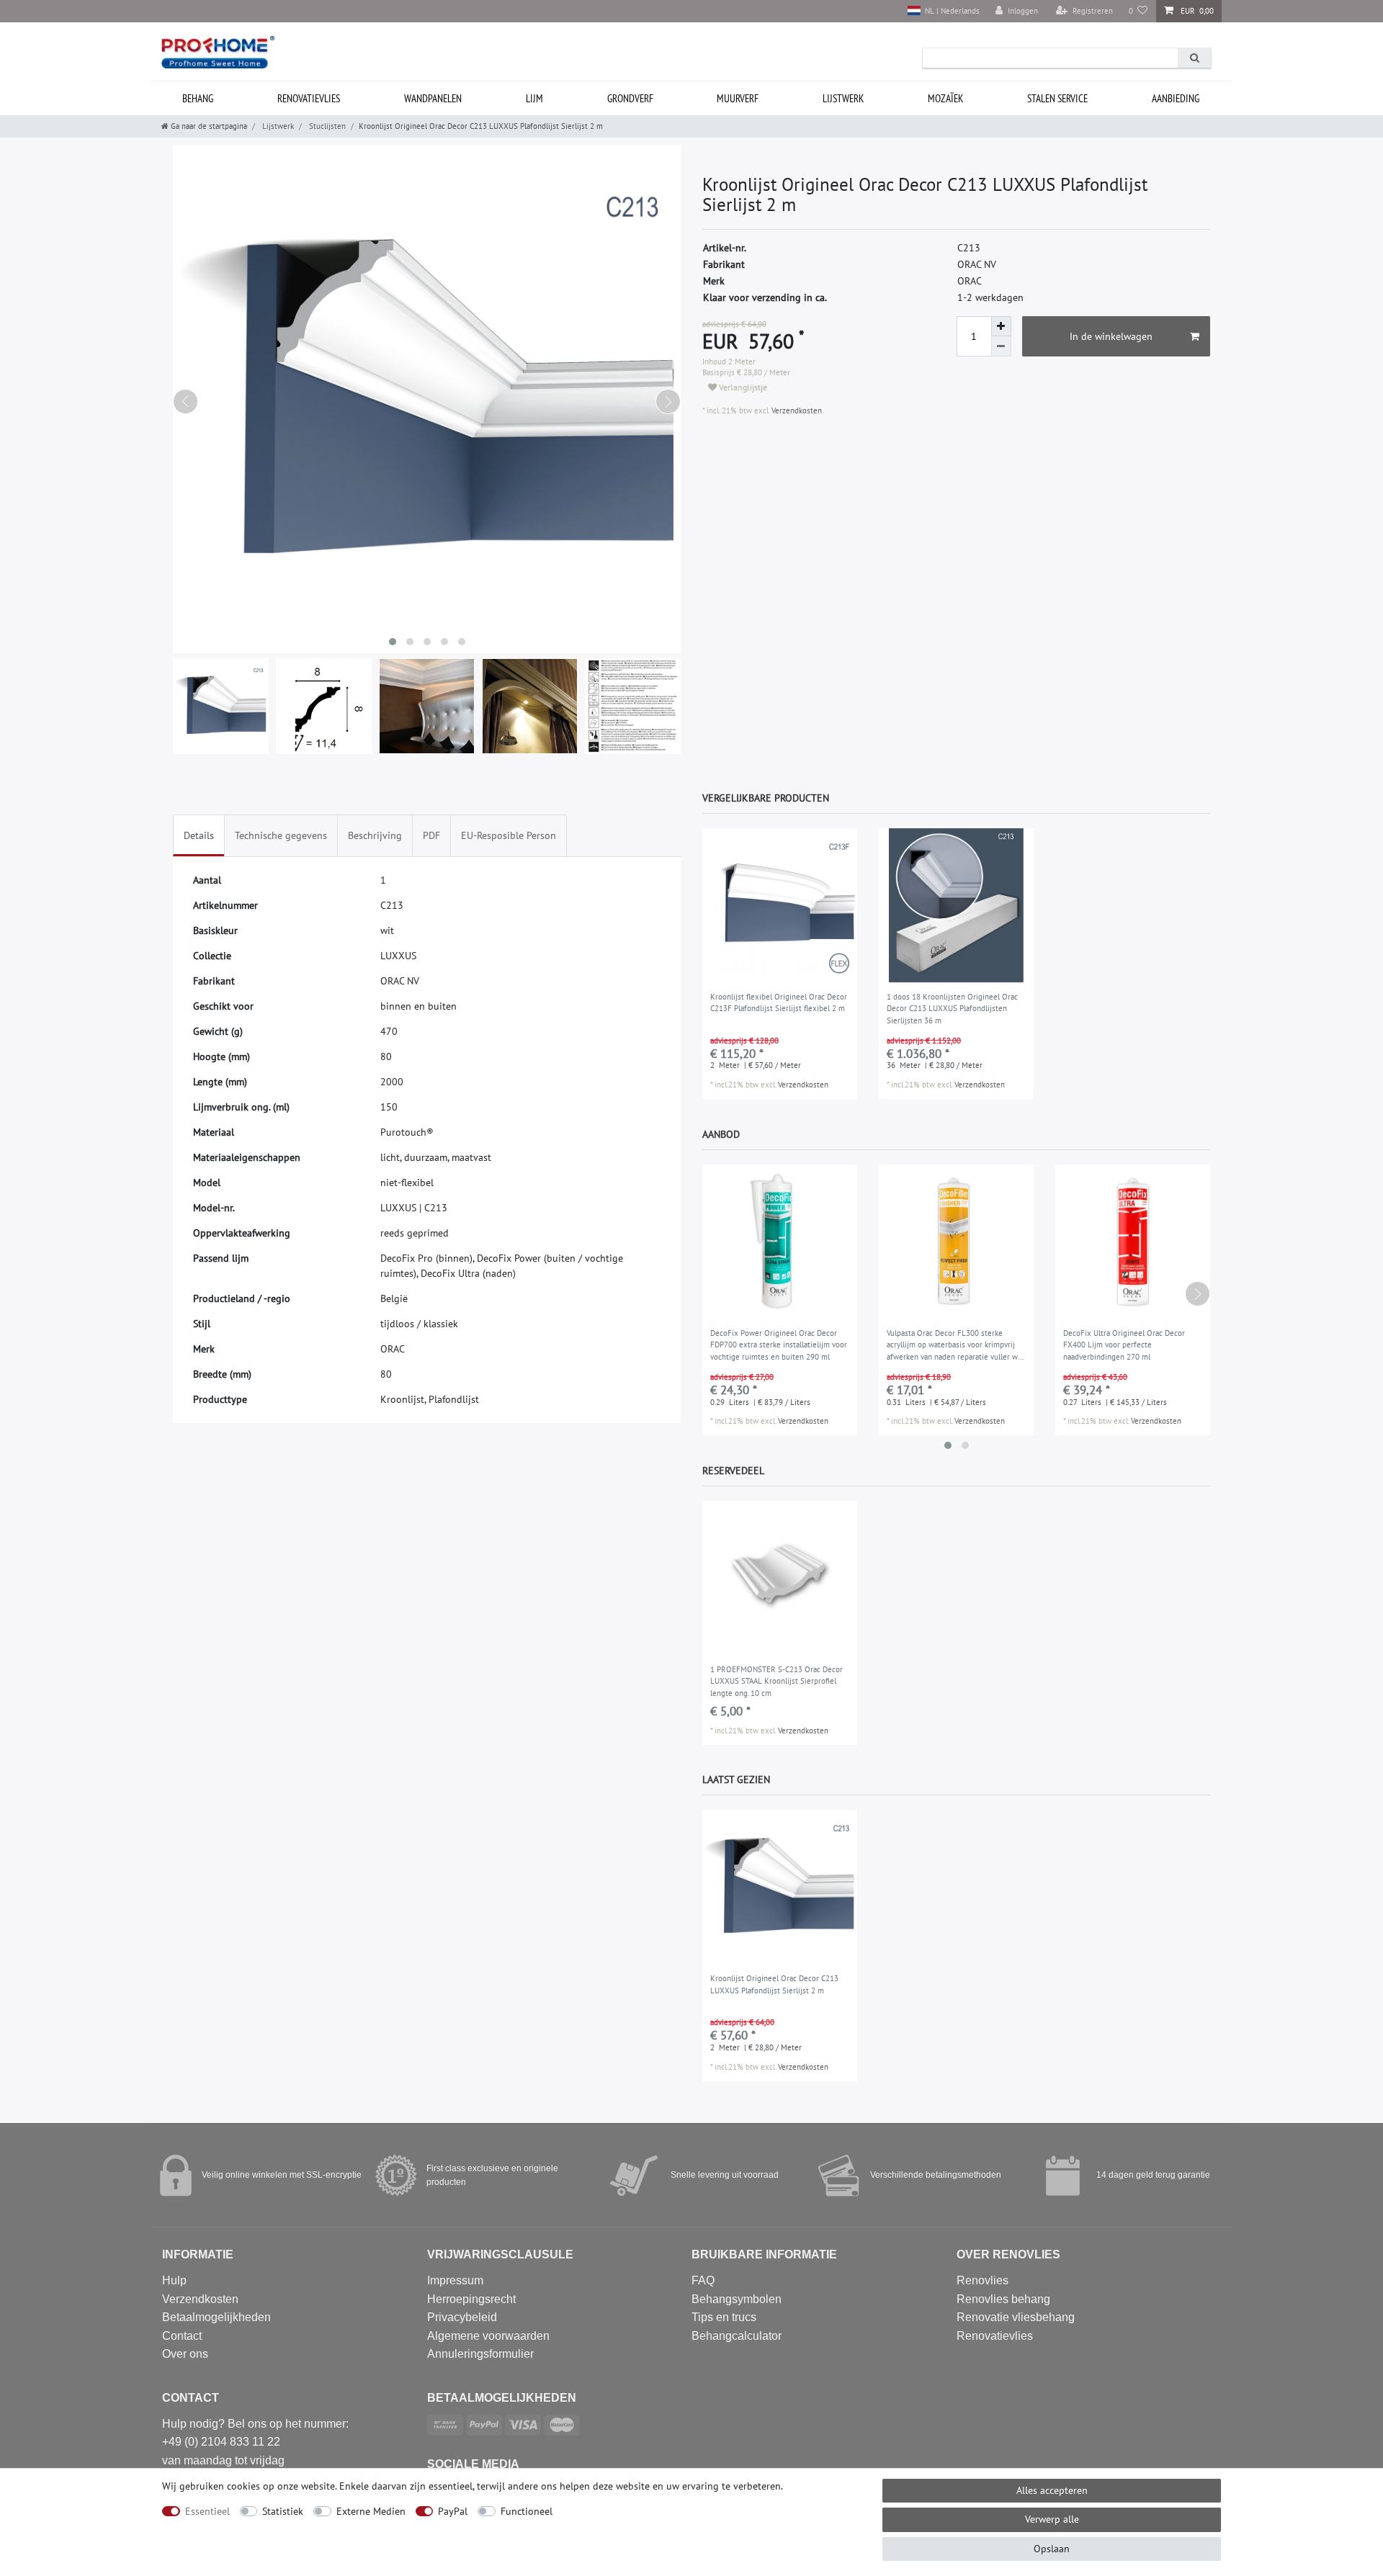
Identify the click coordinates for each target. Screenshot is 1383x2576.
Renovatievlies (309, 98)
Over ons (185, 2354)
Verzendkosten (796, 410)
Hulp (174, 2280)
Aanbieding (1176, 98)
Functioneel (527, 2511)
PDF (431, 835)
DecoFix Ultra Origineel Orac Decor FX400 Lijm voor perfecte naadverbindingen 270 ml (1124, 1345)
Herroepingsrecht (471, 2299)
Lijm (534, 98)
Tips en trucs (724, 2317)
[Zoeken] (1194, 58)
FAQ (703, 2280)
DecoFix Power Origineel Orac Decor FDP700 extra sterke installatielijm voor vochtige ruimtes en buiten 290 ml (779, 1345)
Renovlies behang (1003, 2299)
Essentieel (207, 2511)
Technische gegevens (281, 835)
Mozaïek (945, 98)
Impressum (455, 2280)
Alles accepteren (1052, 2490)
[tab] (199, 836)
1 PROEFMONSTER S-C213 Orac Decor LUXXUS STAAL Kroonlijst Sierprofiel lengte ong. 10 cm (776, 1681)
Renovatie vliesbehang (1016, 2317)
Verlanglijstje (742, 387)
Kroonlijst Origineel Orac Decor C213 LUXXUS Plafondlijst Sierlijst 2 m (774, 1984)
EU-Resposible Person (509, 835)
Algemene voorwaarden (488, 2336)
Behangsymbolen (737, 2299)
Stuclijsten (326, 126)
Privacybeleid (462, 2317)
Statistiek (283, 2511)
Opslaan (1052, 2549)
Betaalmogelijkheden (216, 2317)
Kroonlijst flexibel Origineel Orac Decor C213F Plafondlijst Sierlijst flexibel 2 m (779, 1003)
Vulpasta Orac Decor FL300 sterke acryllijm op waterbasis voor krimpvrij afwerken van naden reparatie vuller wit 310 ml (955, 1346)
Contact (182, 2336)
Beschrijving (375, 835)
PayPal (453, 2511)
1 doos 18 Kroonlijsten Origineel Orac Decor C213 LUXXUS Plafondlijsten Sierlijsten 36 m (952, 1009)
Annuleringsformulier (480, 2354)
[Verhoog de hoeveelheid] (1001, 326)
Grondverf (630, 98)
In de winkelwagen (1111, 336)
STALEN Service (1057, 98)
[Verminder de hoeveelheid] (1001, 346)
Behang (198, 98)
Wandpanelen (433, 98)
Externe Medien (371, 2511)
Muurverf (738, 98)
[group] (780, 906)
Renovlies (983, 2280)
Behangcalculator (737, 2336)
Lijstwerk (843, 98)
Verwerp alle (1052, 2519)
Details (199, 835)
